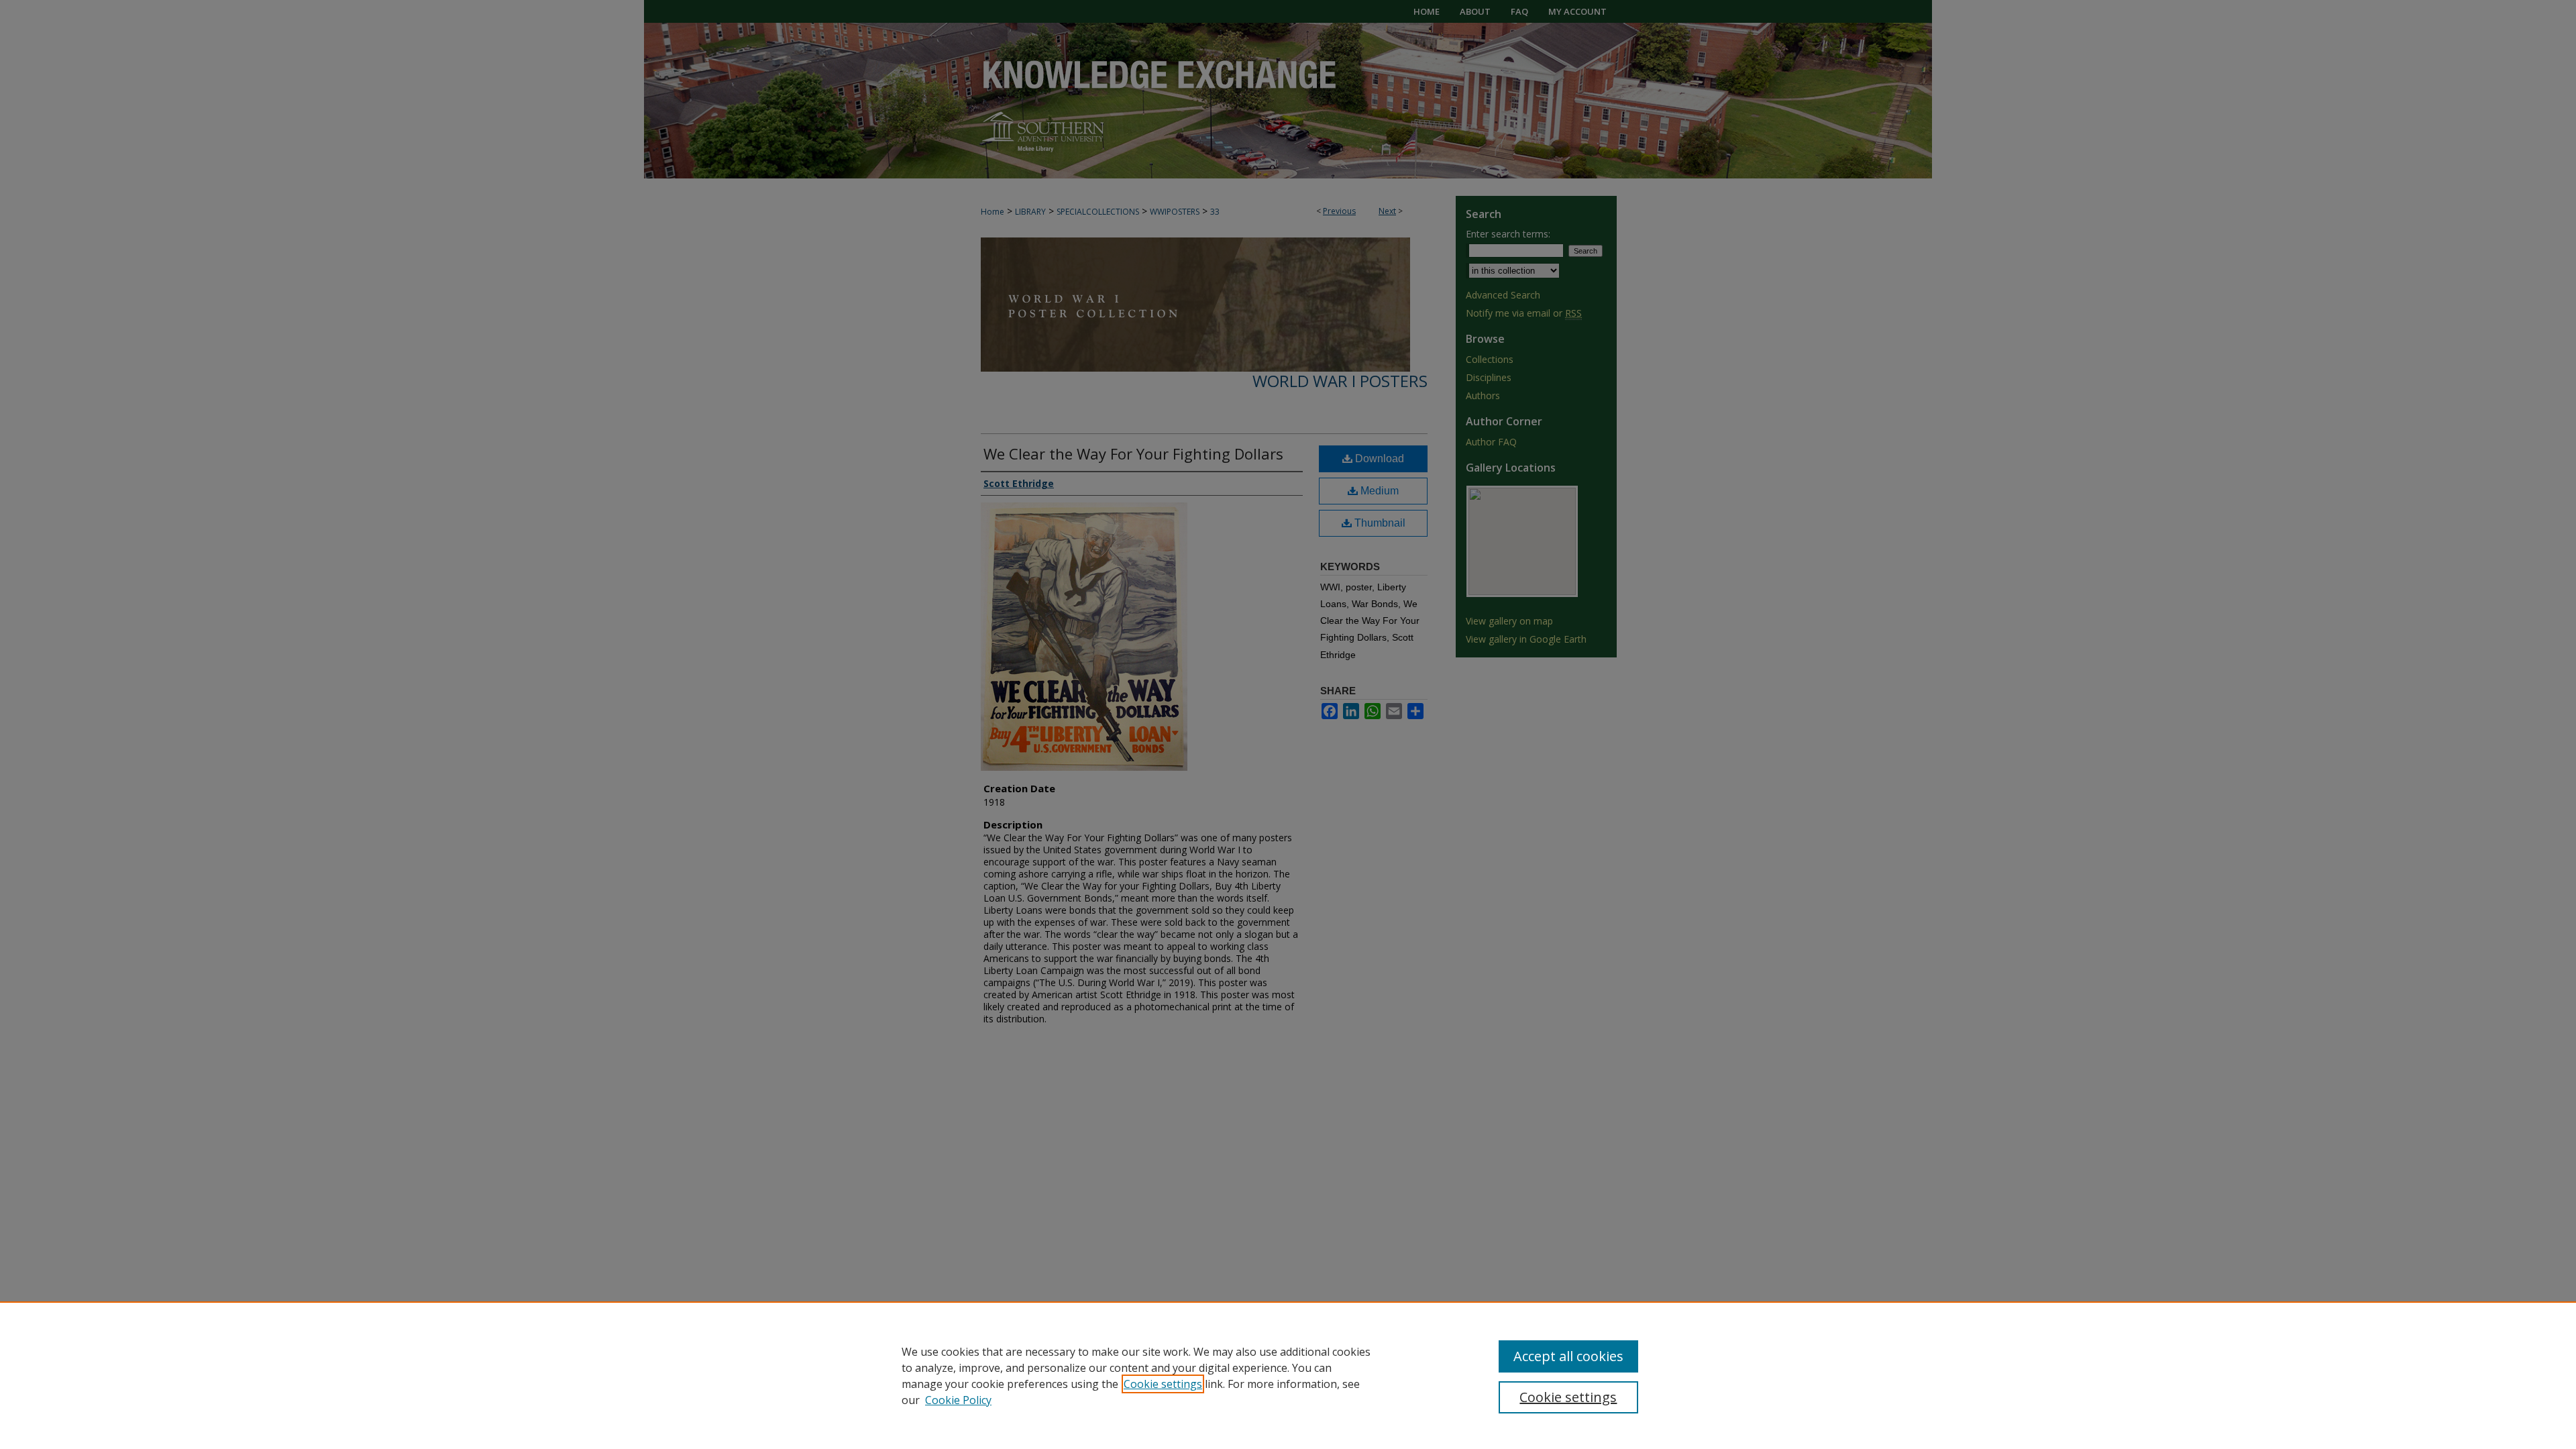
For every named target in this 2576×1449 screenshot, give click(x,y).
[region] (1288, 1375)
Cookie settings (1163, 1384)
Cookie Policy (958, 1400)
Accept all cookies (1568, 1356)
